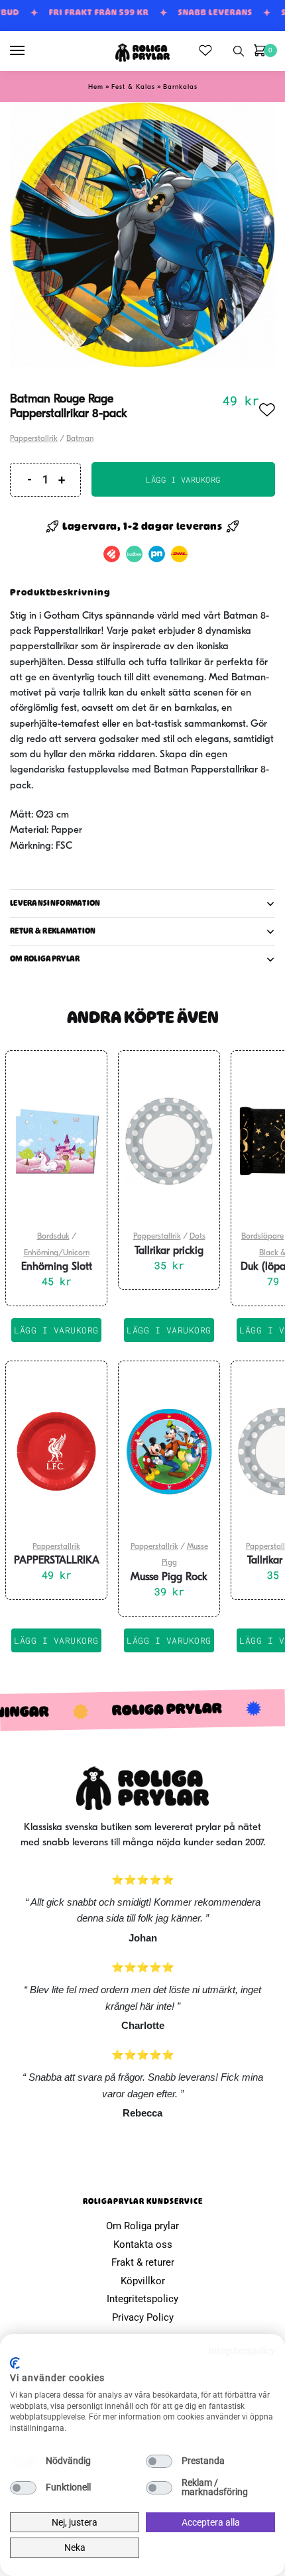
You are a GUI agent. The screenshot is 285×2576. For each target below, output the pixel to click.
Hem (96, 87)
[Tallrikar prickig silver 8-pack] (169, 1141)
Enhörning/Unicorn (57, 1253)
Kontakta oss (143, 2244)
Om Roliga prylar (142, 2226)
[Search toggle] (239, 51)
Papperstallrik (34, 439)
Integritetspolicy (142, 2299)
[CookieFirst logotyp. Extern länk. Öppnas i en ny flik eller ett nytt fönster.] (15, 2363)
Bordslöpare (262, 1237)
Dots (198, 1237)
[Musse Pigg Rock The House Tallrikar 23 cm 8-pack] (169, 1451)
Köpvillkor (143, 2281)
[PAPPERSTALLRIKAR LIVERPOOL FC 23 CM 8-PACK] (56, 1451)
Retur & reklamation (53, 931)
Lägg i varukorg (183, 479)
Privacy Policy (143, 2317)
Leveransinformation (55, 903)
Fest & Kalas (133, 87)
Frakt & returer (143, 2262)
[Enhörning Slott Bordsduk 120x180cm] (56, 1141)
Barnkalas (180, 87)
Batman (80, 439)
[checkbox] (23, 2461)
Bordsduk (53, 1237)
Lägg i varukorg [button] (56, 1330)
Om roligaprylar (45, 959)
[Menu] (30, 51)
